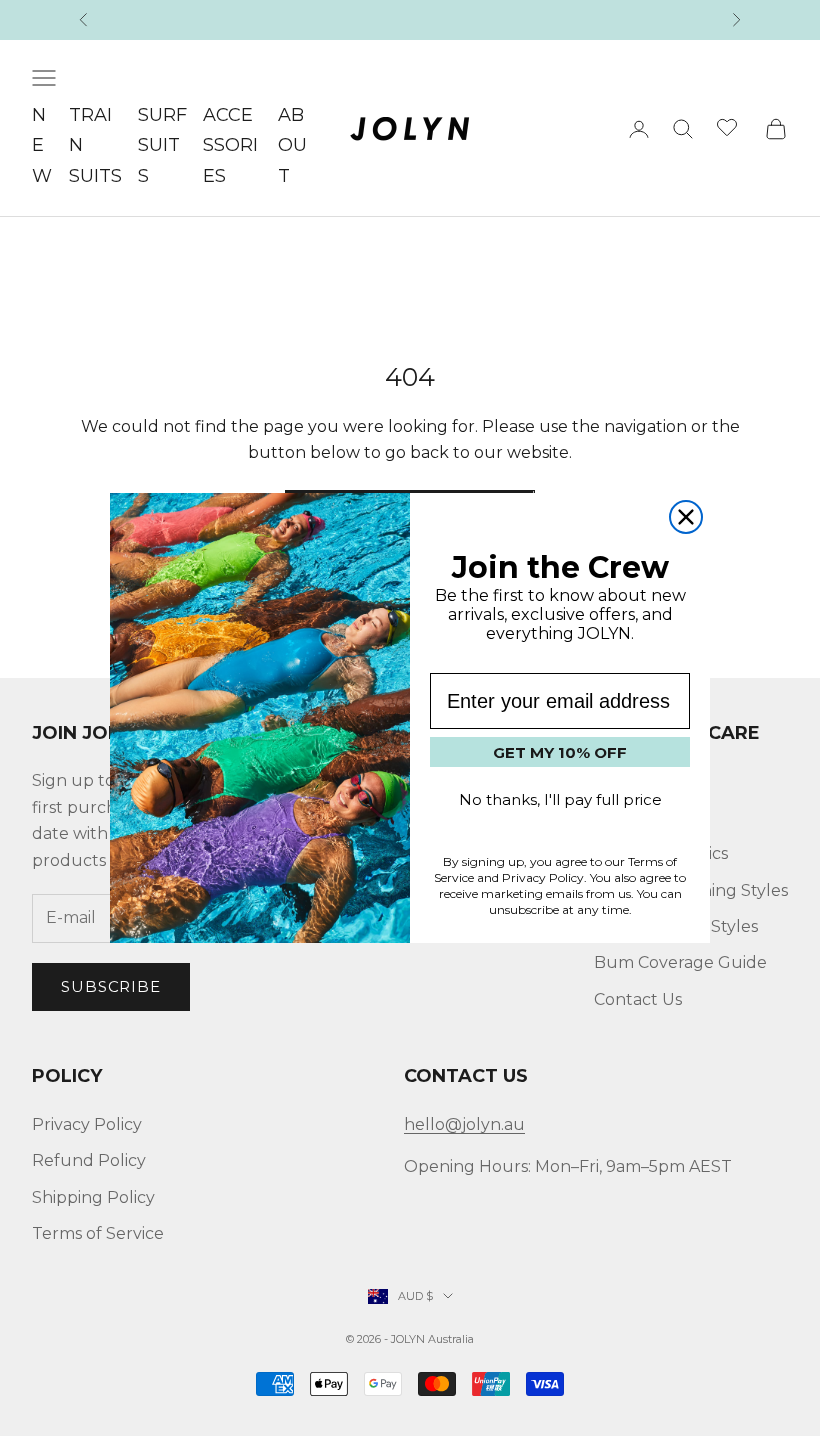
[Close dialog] (686, 517)
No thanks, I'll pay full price (560, 799)
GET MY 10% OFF (560, 752)
